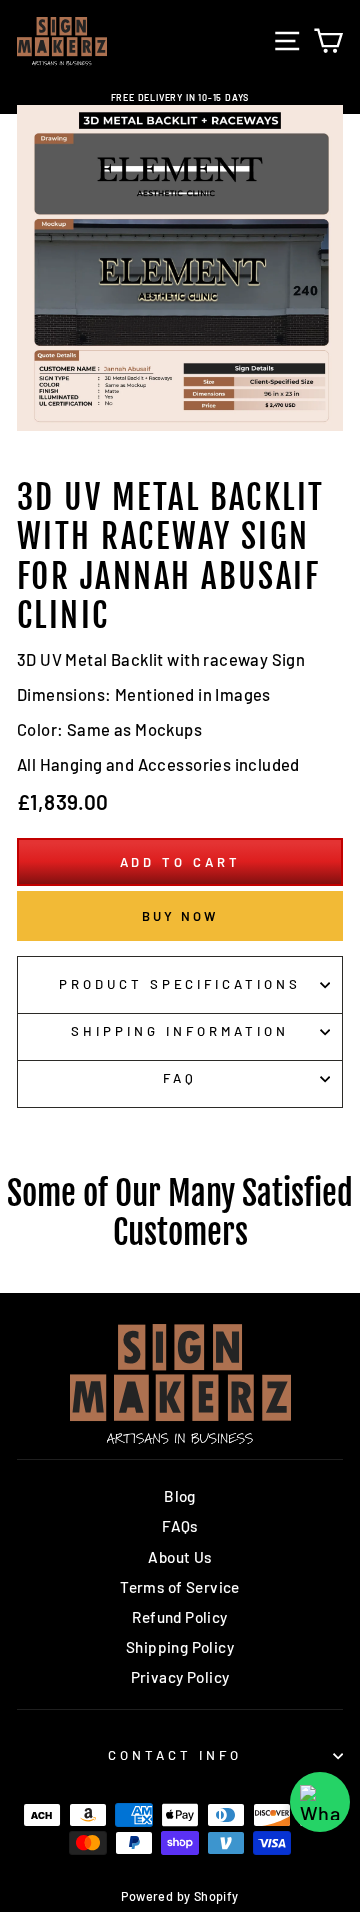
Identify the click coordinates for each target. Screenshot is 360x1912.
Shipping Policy (180, 1647)
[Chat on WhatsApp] (320, 1802)
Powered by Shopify (179, 1896)
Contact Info (175, 1755)
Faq (180, 1078)
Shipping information (180, 1031)
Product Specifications (180, 984)
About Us (179, 1557)
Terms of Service (180, 1587)
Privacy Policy (180, 1677)
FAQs (180, 1526)
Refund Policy (179, 1617)
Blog (180, 1496)
